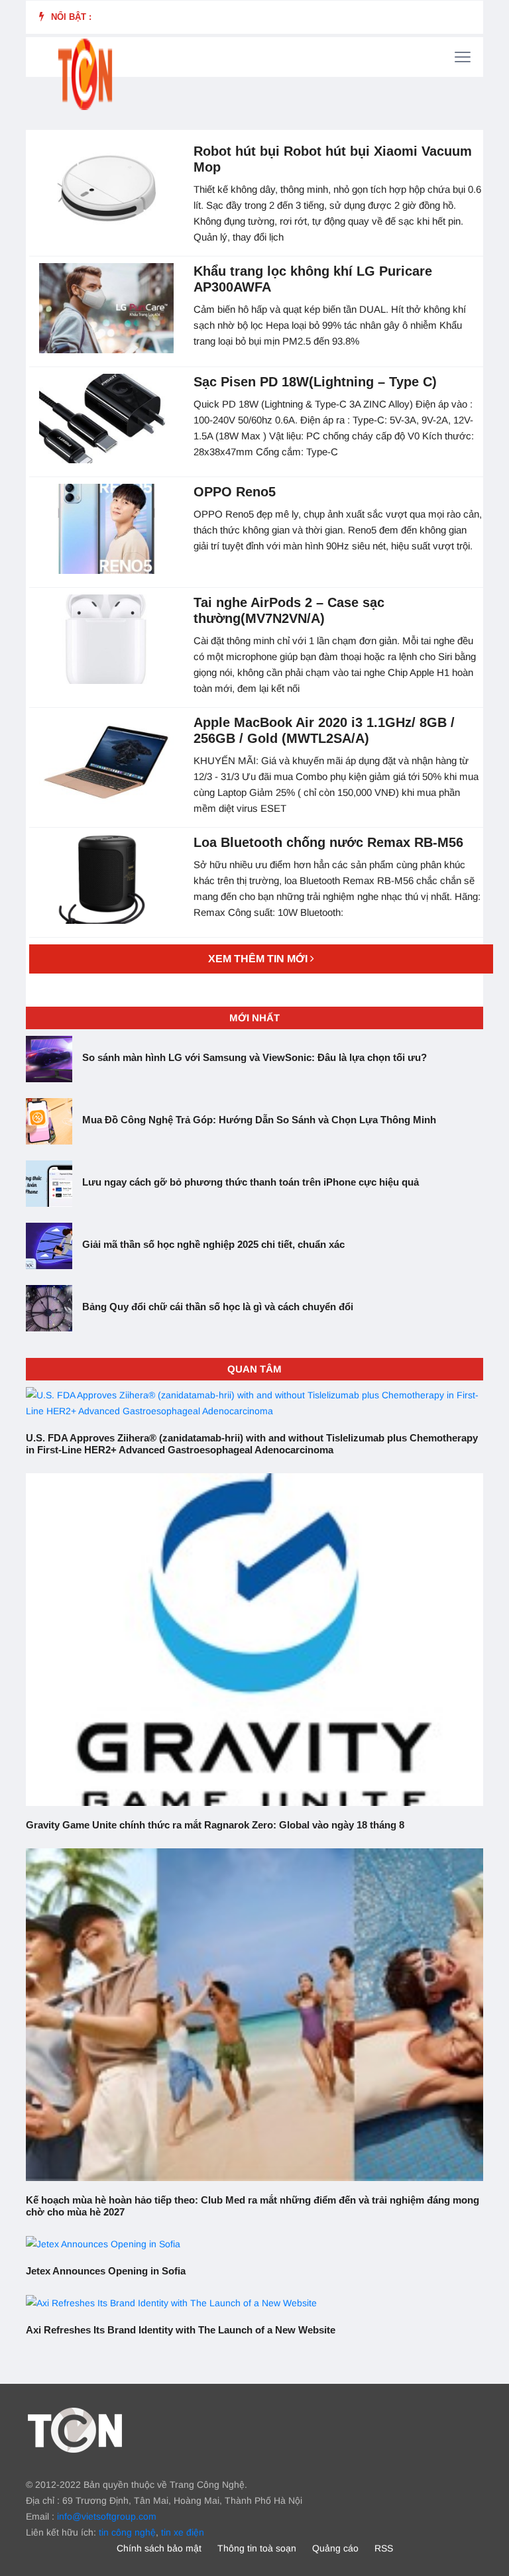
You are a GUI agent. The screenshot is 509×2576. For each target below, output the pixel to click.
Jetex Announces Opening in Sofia (106, 2271)
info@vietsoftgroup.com (107, 2516)
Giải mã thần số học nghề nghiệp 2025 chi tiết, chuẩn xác (213, 1244)
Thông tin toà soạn (257, 2548)
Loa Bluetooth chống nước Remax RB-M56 (328, 842)
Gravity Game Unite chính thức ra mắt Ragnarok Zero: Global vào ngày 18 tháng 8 (215, 1825)
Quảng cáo (335, 2548)
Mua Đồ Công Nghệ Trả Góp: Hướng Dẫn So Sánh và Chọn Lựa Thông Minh (259, 1120)
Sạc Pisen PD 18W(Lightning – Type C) (315, 382)
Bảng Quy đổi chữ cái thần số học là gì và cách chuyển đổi (218, 1307)
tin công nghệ (127, 2532)
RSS (384, 2548)
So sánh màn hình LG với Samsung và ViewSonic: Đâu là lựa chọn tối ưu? (254, 1057)
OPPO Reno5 (235, 492)
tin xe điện (183, 2532)
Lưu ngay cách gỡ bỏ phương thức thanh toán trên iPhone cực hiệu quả (251, 1182)
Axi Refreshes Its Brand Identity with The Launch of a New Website (181, 2330)
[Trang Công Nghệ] (75, 2430)
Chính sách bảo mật (159, 2548)
